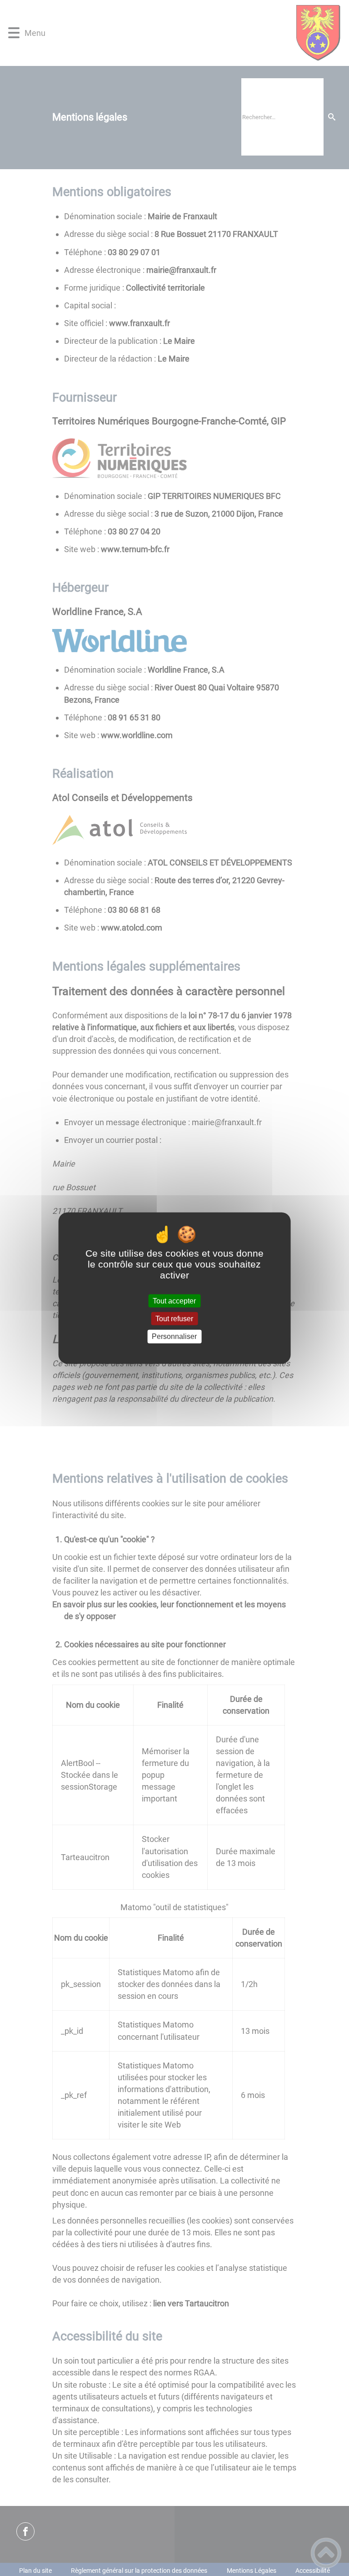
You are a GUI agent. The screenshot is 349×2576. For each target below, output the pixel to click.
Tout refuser (174, 1319)
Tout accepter (174, 1301)
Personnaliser (174, 1336)
